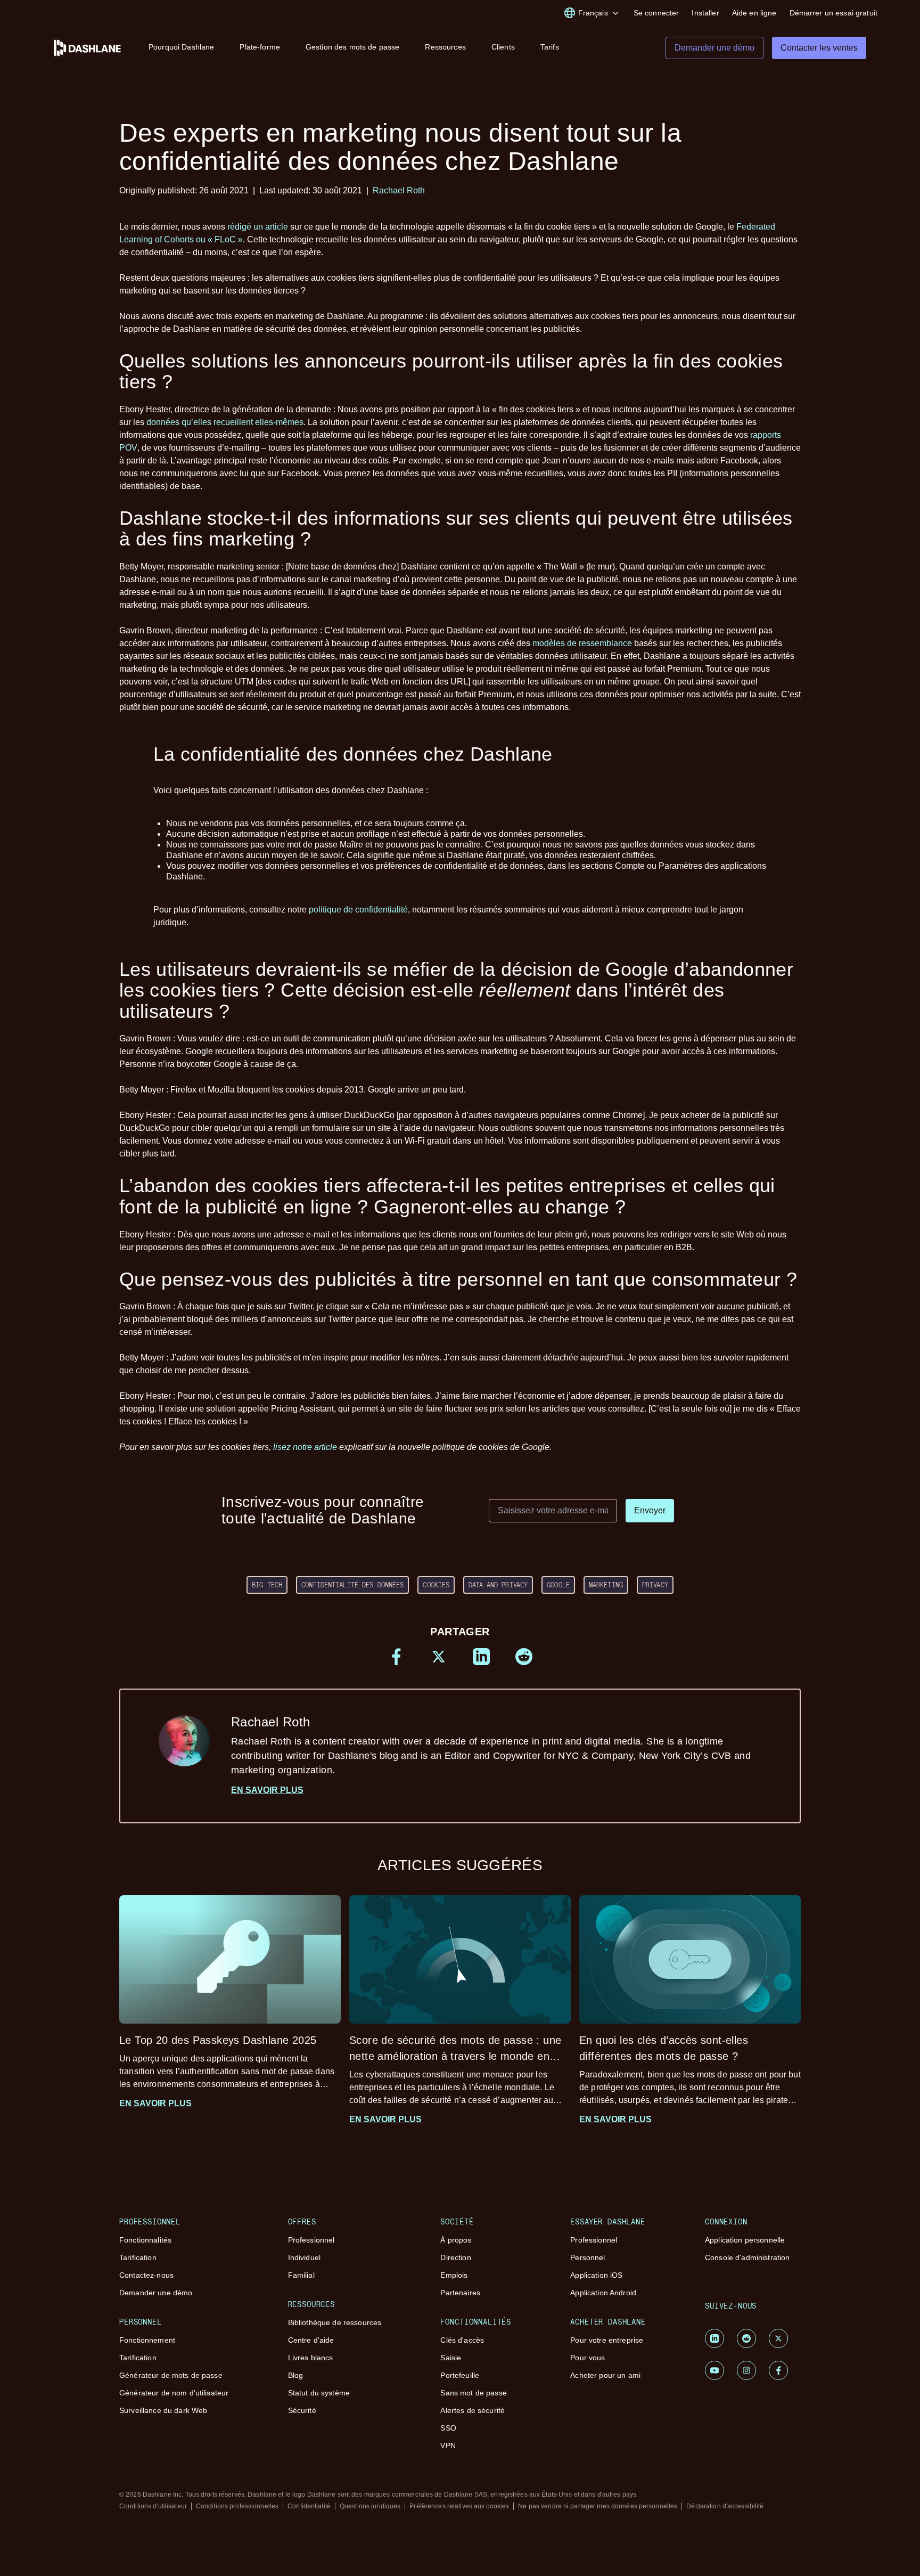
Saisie (451, 2358)
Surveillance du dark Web (163, 2410)
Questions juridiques (370, 2506)
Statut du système (319, 2393)
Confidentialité (309, 2506)
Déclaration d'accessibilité (725, 2506)
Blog (296, 2375)
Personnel (588, 2257)
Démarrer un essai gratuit (834, 13)
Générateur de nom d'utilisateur (174, 2393)
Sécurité (302, 2410)
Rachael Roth (399, 190)
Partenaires (460, 2293)
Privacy (655, 1585)
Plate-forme (260, 47)
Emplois (454, 2275)
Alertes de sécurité (473, 2410)
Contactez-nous (146, 2275)
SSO (448, 2428)
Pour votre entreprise (607, 2340)
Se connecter (656, 13)
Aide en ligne (754, 13)
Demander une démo (156, 2293)
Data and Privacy (498, 1585)
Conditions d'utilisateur (153, 2506)
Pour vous (588, 2358)
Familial (301, 2275)
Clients (503, 47)
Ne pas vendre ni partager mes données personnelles (598, 2506)
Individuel (304, 2257)
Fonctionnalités (145, 2240)
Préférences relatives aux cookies (459, 2506)
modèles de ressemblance (582, 643)
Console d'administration (747, 2257)
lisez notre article (305, 1447)
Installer (705, 13)
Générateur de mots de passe (171, 2375)
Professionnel (311, 2240)
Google (558, 1585)
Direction (455, 2257)
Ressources (445, 47)
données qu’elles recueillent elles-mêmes (225, 422)
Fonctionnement (147, 2340)
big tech (267, 1585)
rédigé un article (258, 227)
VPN (448, 2445)
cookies (436, 1585)
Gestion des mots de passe (353, 47)
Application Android (603, 2293)
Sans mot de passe (473, 2393)
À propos (456, 2240)
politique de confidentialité (358, 910)
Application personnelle (745, 2240)
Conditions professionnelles (237, 2506)
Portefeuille (460, 2375)
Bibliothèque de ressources (335, 2322)
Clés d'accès (462, 2340)
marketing (606, 1585)
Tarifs (550, 47)
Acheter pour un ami (605, 2375)
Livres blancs (311, 2358)
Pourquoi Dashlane (181, 47)
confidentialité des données (352, 1585)
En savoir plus (267, 1790)
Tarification (138, 2257)
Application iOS (596, 2275)
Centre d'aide (311, 2340)
